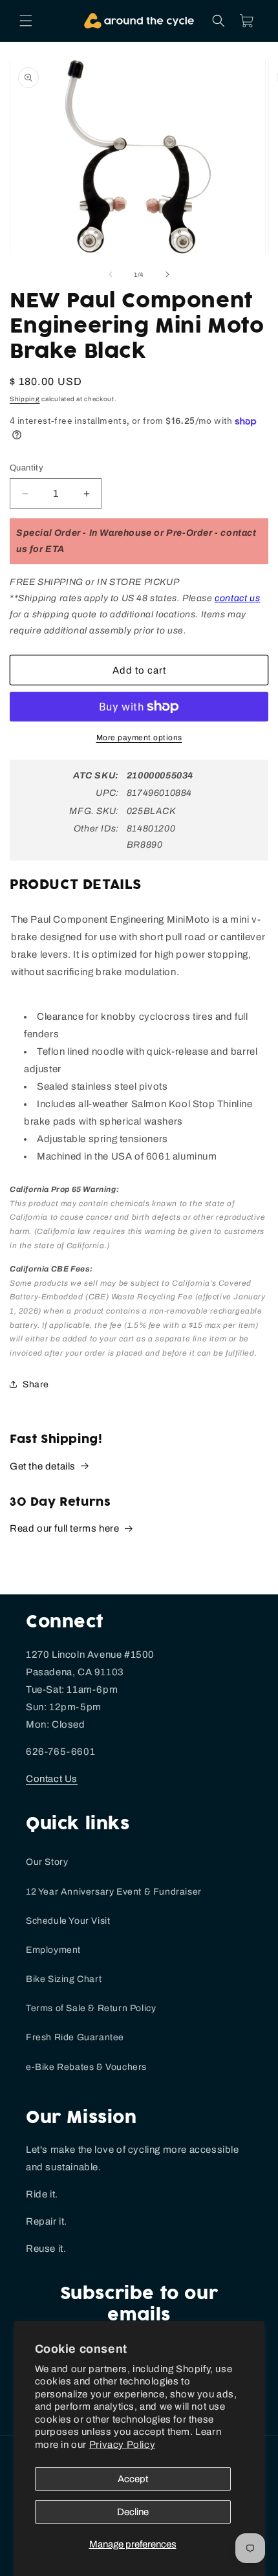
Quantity (27, 468)
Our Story (47, 1862)
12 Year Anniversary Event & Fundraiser (114, 1892)
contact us (237, 598)
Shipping (25, 399)
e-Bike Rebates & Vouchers (86, 2067)
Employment (53, 1950)
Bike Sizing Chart (64, 1979)
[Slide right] (167, 274)
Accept (133, 2479)
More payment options (139, 738)
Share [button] (36, 1384)
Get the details (43, 1466)
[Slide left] (111, 274)
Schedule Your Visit (68, 1921)
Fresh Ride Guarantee (75, 2037)
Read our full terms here (64, 1528)
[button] (26, 21)
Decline (133, 2512)
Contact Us (52, 1779)
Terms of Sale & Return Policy (91, 2008)
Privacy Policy (122, 2445)
